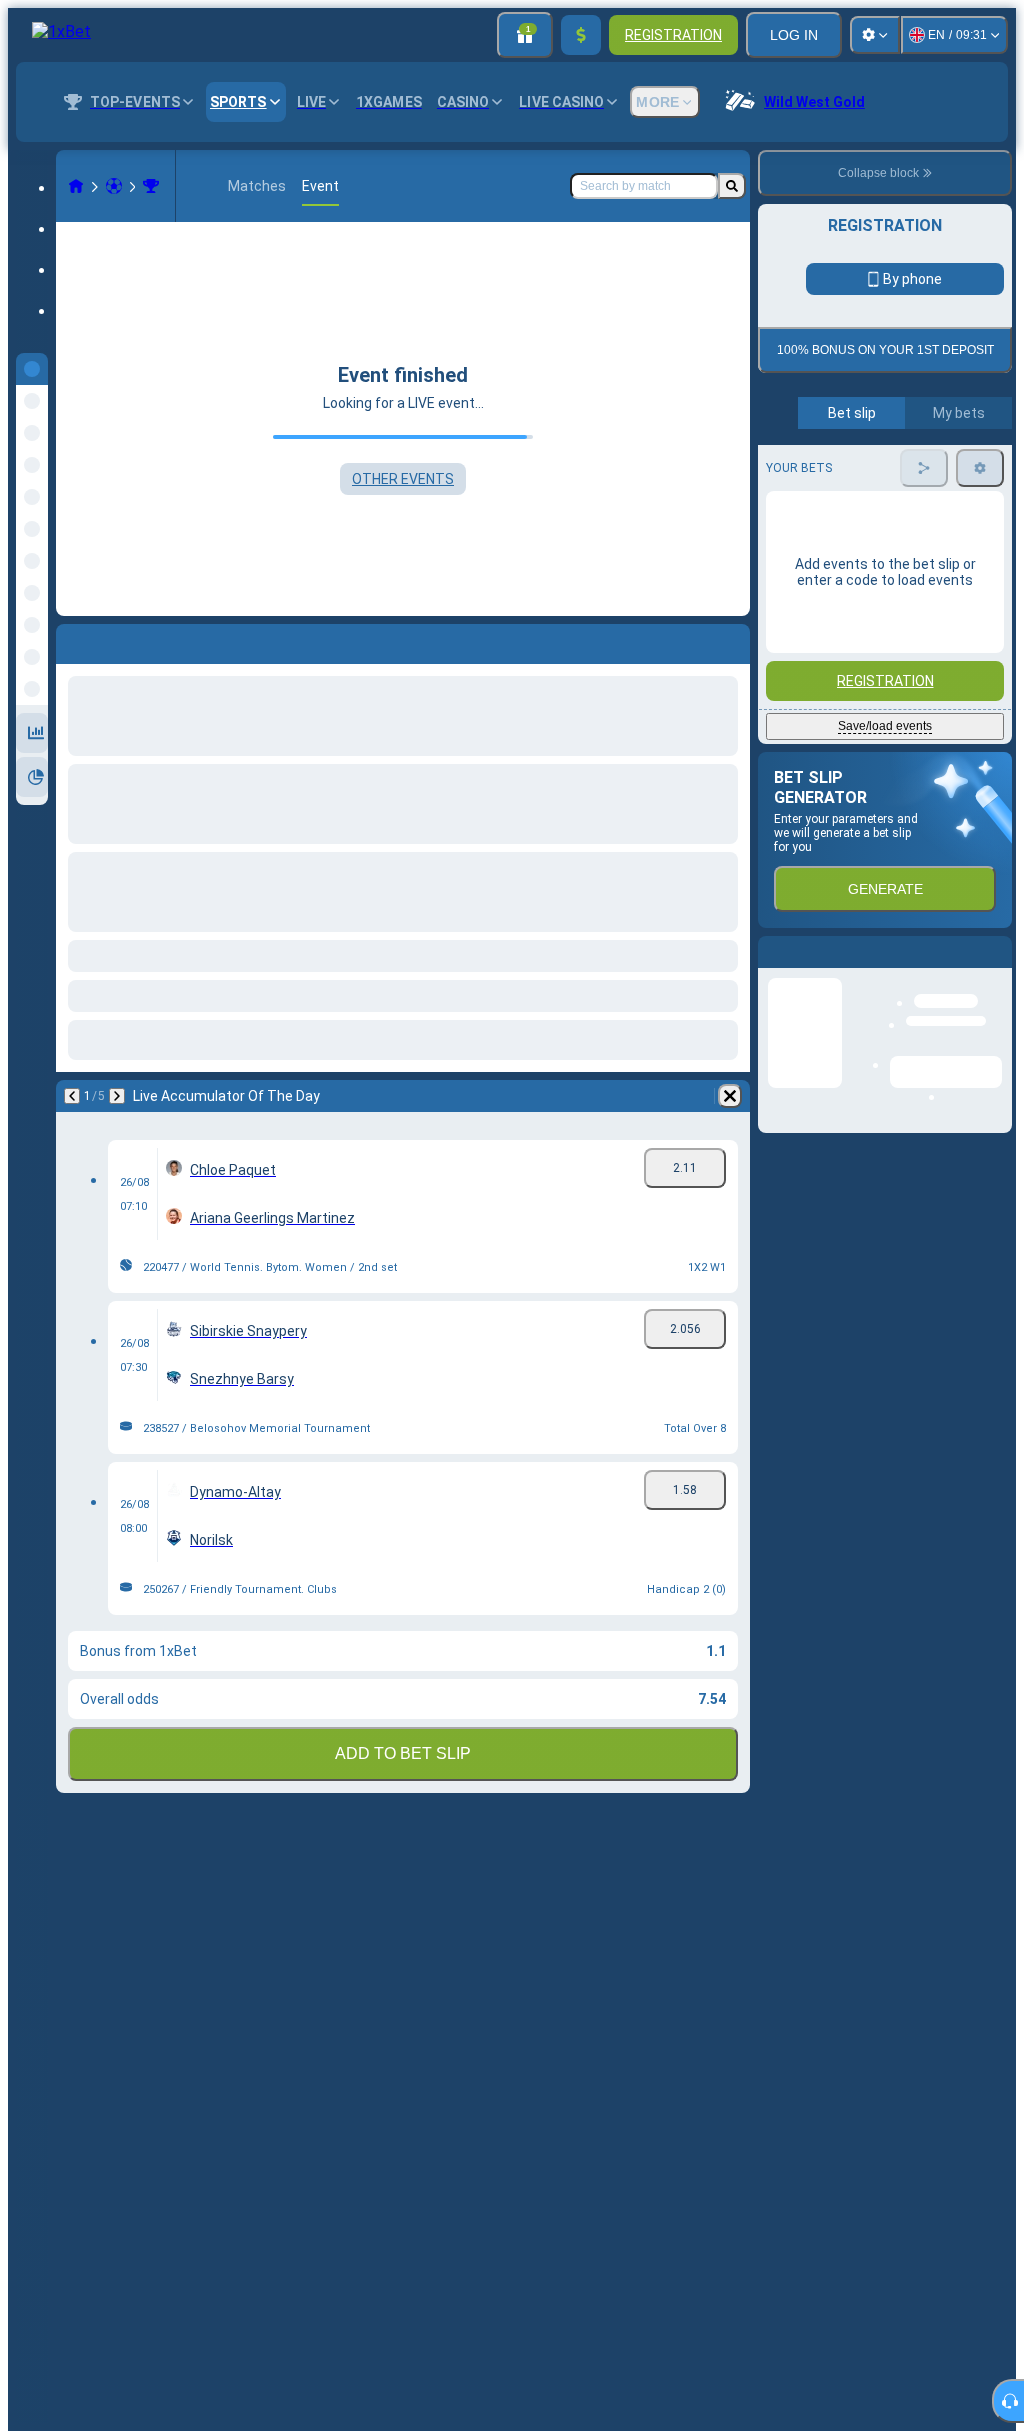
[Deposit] (581, 35)
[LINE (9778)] (76, 186)
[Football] (114, 186)
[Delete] (730, 1096)
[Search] (732, 186)
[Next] (117, 1096)
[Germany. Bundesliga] (151, 186)
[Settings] (875, 35)
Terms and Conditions (894, 471)
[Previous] (72, 1096)
